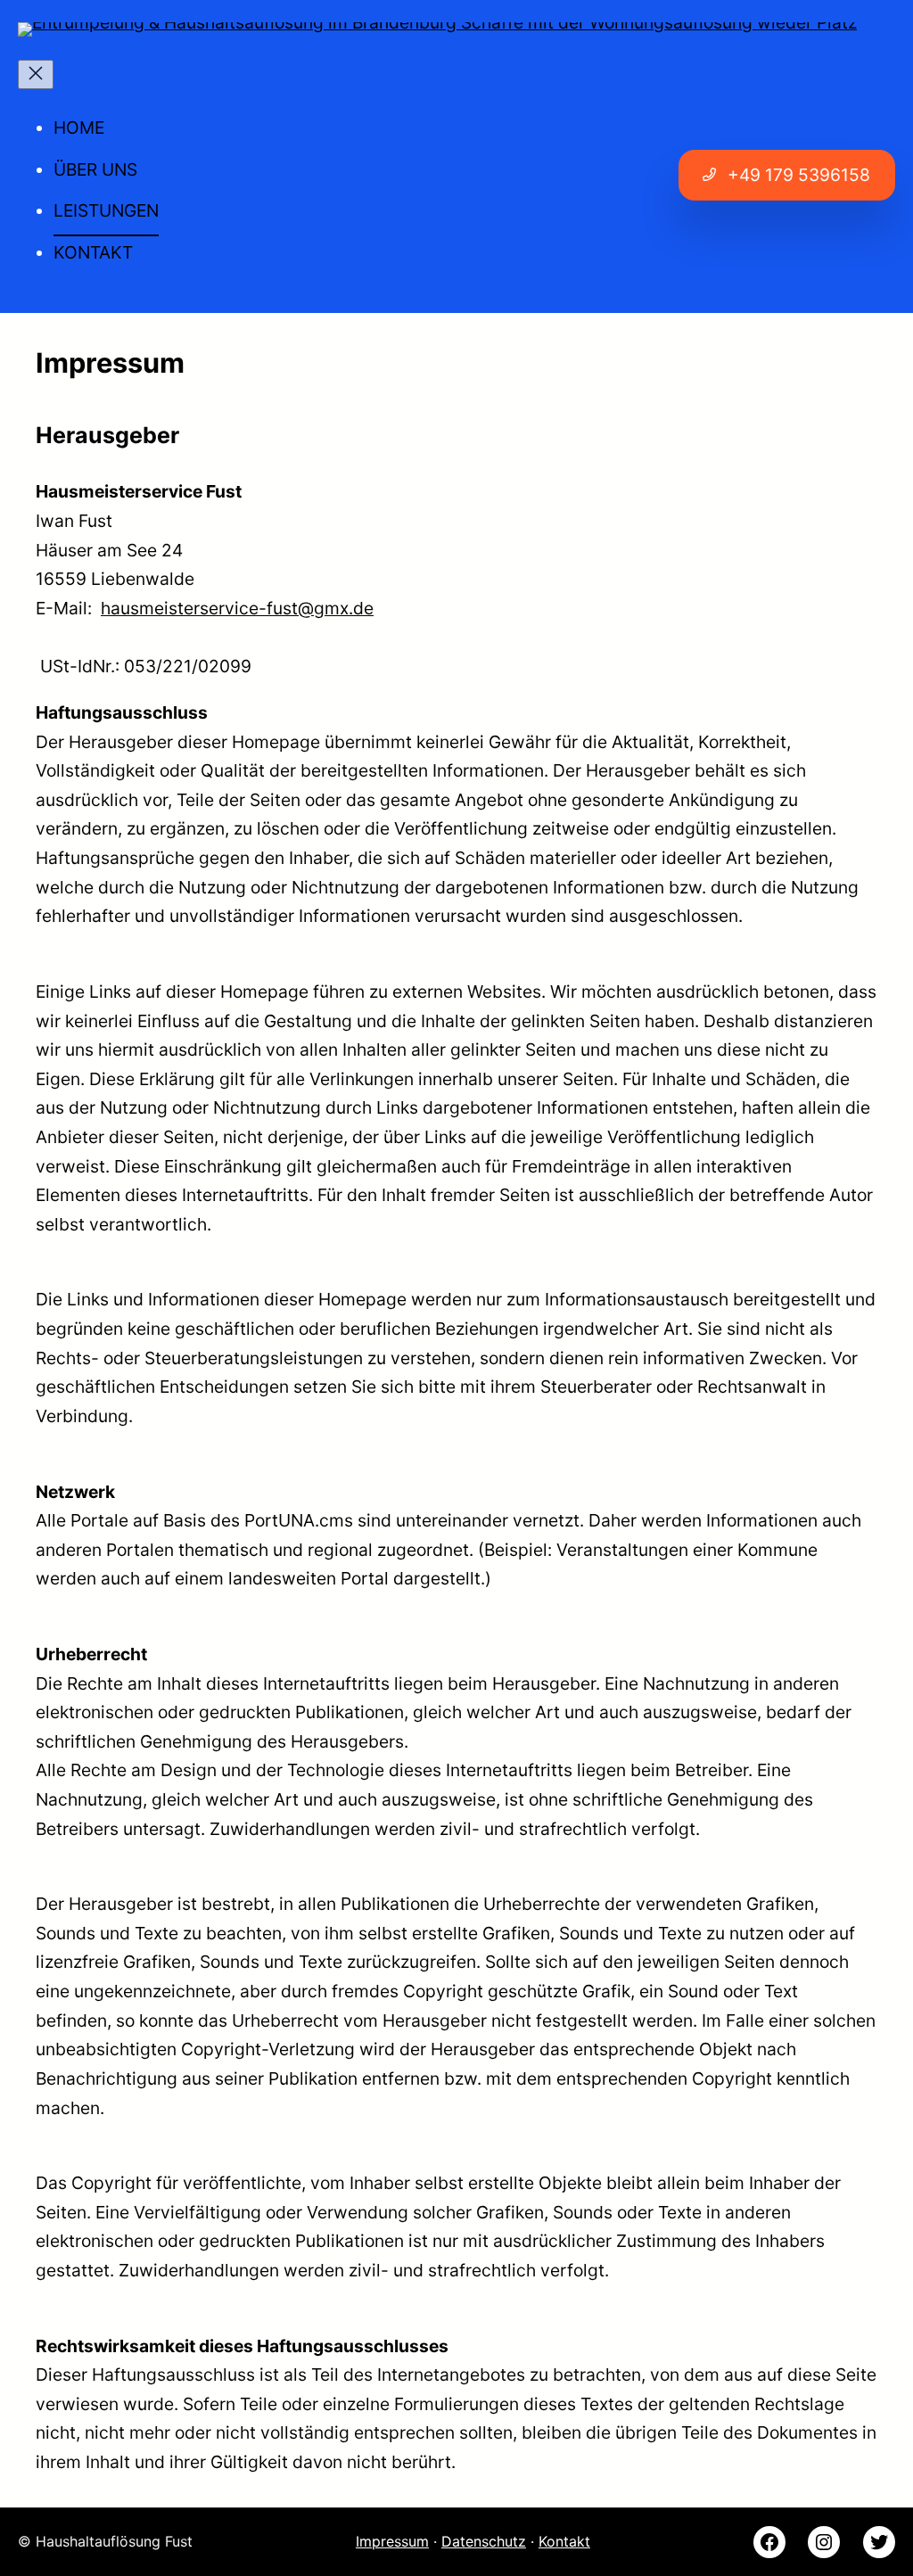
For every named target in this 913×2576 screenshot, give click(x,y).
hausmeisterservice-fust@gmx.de (237, 608)
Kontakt (564, 2541)
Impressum (392, 2541)
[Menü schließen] (36, 74)
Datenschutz (484, 2541)
